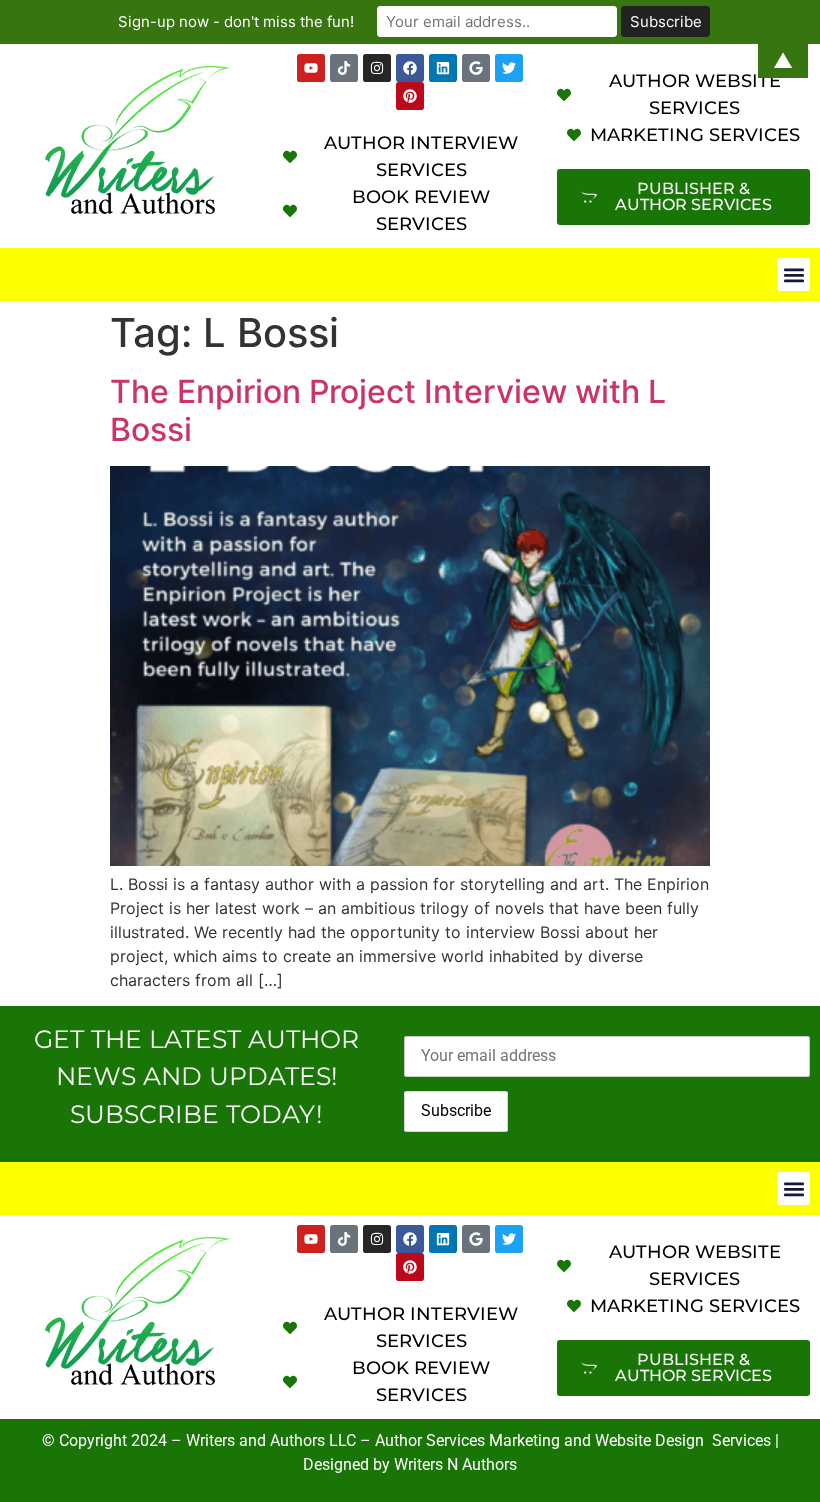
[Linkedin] (443, 1239)
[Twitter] (509, 1239)
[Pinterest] (410, 96)
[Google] (476, 1239)
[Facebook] (410, 1239)
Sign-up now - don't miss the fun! (236, 21)
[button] (793, 274)
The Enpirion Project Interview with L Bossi (388, 410)
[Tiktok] (344, 1239)
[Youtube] (311, 1239)
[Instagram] (377, 1239)
